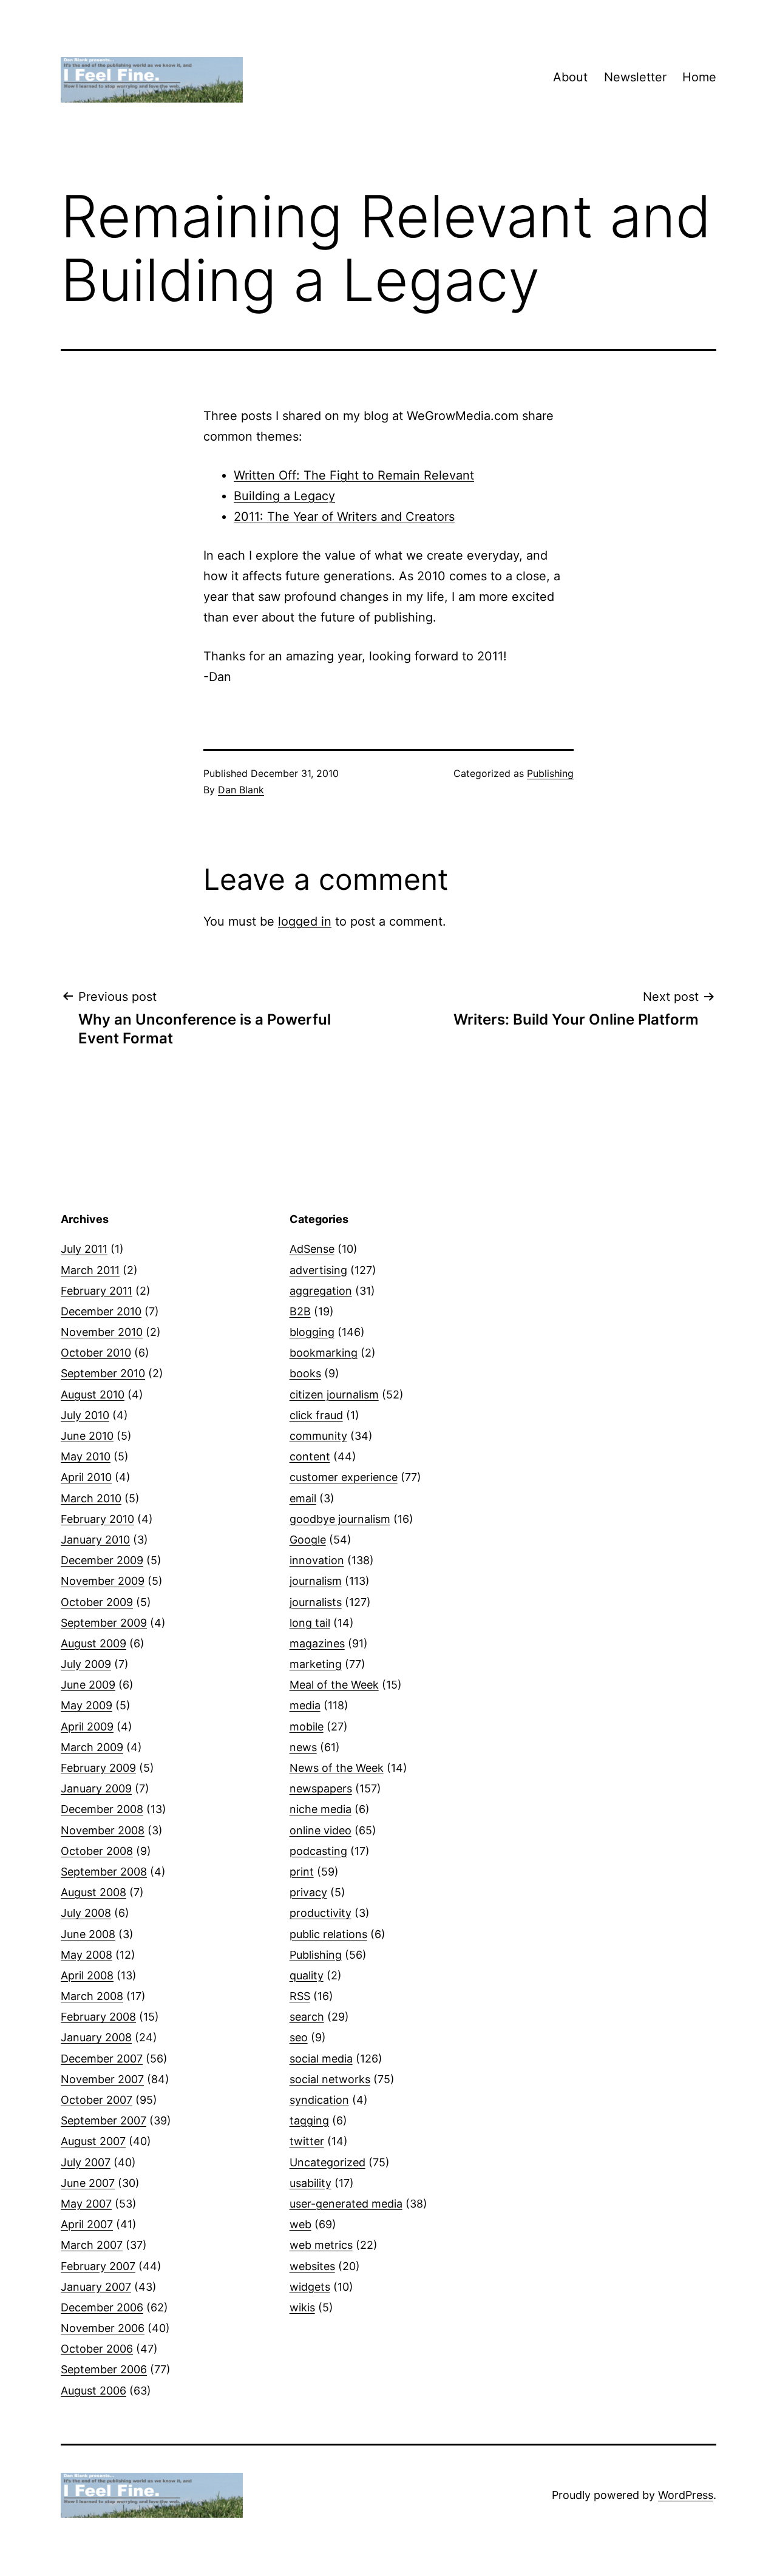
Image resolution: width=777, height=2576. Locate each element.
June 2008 (88, 1934)
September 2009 (104, 1623)
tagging (309, 2120)
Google (308, 1540)
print (302, 1872)
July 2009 (86, 1664)
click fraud (316, 1415)
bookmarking (324, 1353)
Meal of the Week (334, 1685)
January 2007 (96, 2287)
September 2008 (104, 1872)
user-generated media (346, 2204)
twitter (307, 2141)
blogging (312, 1332)
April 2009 (87, 1727)
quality (307, 1975)
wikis (302, 2307)
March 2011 (90, 1270)
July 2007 (86, 2162)
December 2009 (102, 1560)
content (310, 1456)
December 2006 (102, 2307)
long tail (310, 1623)
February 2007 (98, 2266)
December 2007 (102, 2059)
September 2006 (104, 2369)
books (305, 1373)
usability (310, 2183)
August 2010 (93, 1395)
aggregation (321, 1291)
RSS (300, 1996)
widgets (310, 2287)
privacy (308, 1892)
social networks (330, 2079)
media (305, 1705)
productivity (321, 1913)
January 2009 (96, 1788)
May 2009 (87, 1705)
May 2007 (86, 2204)
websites (312, 2266)
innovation (317, 1560)
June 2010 (87, 1436)
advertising (318, 1270)
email (303, 1498)
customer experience (344, 1477)
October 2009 (97, 1602)
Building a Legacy (284, 496)
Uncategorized (327, 2162)
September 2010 (103, 1373)
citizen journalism (334, 1395)
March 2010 (91, 1498)
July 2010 (85, 1415)
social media (321, 2059)
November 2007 (102, 2079)
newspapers (321, 1788)
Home (699, 77)
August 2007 (93, 2141)
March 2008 (92, 1996)
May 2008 (87, 1955)
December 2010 (101, 1311)
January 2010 (95, 1540)
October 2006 (97, 2349)
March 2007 (92, 2245)
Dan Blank (241, 790)
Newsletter (635, 77)
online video (321, 1830)
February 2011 (97, 1291)
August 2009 (93, 1643)
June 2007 (88, 2183)
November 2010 (102, 1332)
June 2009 (88, 1685)
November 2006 (103, 2328)
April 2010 (86, 1477)
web (300, 2224)
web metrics (321, 2245)
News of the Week (337, 1768)
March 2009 (92, 1747)
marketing (316, 1664)
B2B (300, 1311)
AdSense (312, 1249)
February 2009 (98, 1768)
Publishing (550, 773)
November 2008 (103, 1830)
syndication (319, 2100)
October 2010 (96, 1353)
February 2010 (97, 1519)
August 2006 (93, 2391)
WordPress (686, 2495)
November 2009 (103, 1581)
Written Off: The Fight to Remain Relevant (354, 475)
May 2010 (86, 1456)
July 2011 (84, 1249)
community (318, 1436)
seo (299, 2037)
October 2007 (97, 2100)
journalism (316, 1581)
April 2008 (87, 1975)
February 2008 (98, 2017)
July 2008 (86, 1913)
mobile (307, 1727)
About (570, 77)
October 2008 (97, 1851)
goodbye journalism (340, 1519)
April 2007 (87, 2224)
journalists (316, 1602)
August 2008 (93, 1892)
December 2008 (102, 1809)
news (303, 1747)
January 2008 (96, 2037)
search (307, 2017)
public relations (328, 1934)
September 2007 (103, 2120)
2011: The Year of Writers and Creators (344, 517)
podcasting (318, 1851)
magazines (317, 1643)
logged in (305, 921)
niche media (321, 1809)
